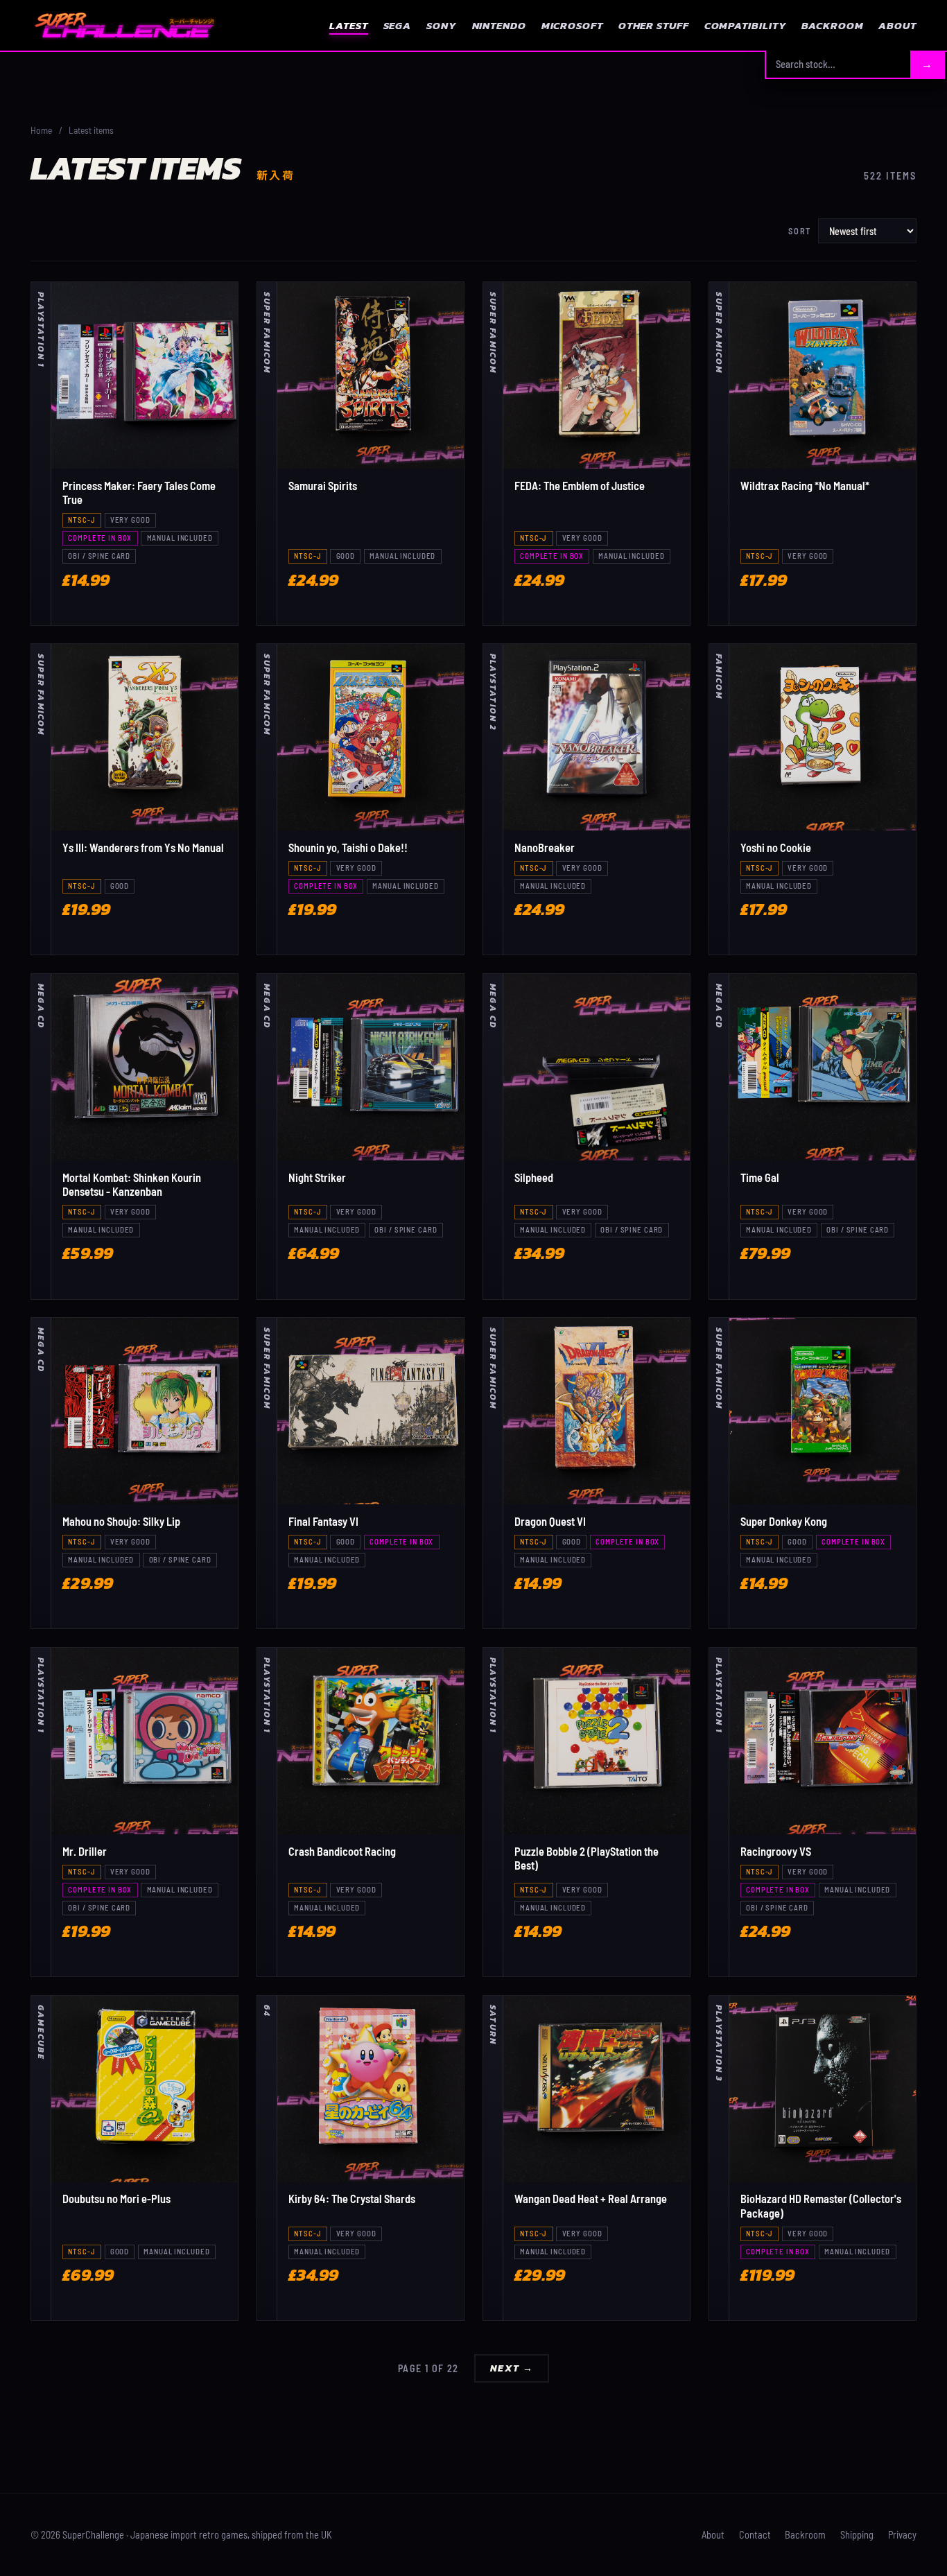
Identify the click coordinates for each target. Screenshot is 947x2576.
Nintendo (499, 25)
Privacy (902, 2535)
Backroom (832, 25)
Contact (755, 2535)
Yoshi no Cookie (776, 847)
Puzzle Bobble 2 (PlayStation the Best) (587, 1858)
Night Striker (317, 1177)
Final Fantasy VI (323, 1521)
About (897, 25)
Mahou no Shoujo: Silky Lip (121, 1521)
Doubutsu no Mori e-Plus (116, 2199)
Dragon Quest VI (550, 1521)
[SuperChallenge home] (124, 25)
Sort (800, 231)
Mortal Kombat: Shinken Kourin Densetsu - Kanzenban (132, 1184)
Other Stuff (654, 25)
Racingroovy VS (776, 1851)
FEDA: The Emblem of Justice (580, 486)
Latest (348, 25)
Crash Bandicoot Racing (342, 1851)
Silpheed (534, 1177)
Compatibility (746, 25)
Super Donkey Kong (784, 1521)
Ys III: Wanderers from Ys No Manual (143, 847)
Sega (398, 25)
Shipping (857, 2535)
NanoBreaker (545, 847)
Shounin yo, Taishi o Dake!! (348, 847)
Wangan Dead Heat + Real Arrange (591, 2199)
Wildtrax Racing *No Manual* (805, 486)
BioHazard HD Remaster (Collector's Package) (821, 2205)
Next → (512, 2368)
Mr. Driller (85, 1851)
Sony (442, 25)
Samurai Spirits (323, 486)
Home (41, 130)
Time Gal (760, 1177)
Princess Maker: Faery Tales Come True (139, 493)
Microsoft (572, 25)
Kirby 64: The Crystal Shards (352, 2199)
